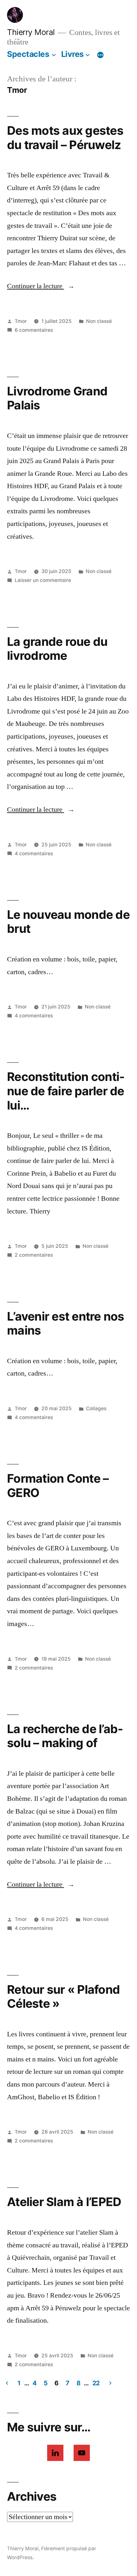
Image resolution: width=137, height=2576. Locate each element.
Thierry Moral (31, 32)
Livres (72, 54)
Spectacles (28, 54)
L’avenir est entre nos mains (66, 1323)
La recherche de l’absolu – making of (65, 1736)
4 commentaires (34, 854)
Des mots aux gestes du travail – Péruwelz (65, 138)
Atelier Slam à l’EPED (64, 2202)
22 (96, 2383)
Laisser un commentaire (43, 580)
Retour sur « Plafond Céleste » (63, 1997)
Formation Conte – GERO (58, 1486)
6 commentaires (34, 330)
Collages (96, 1408)
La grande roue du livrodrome (57, 649)
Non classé (99, 321)
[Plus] (100, 55)
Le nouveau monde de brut (68, 922)
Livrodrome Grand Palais (57, 398)
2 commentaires (34, 1255)
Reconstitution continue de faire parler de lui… (66, 1091)
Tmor (21, 321)
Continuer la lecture (41, 286)
